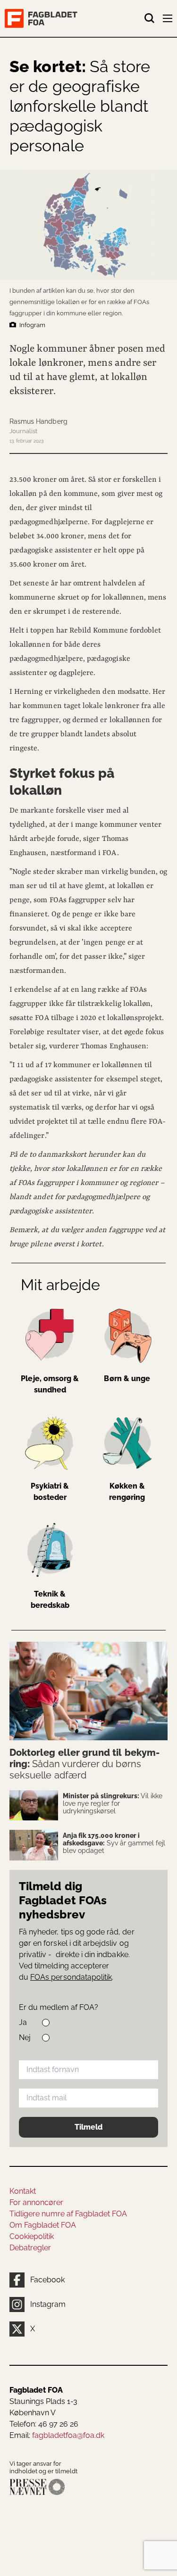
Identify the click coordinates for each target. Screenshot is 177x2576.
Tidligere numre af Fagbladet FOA (68, 2214)
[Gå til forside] (74, 18)
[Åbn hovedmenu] (169, 20)
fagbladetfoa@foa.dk (68, 2435)
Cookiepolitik (32, 2236)
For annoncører (36, 2202)
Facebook (47, 2280)
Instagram (48, 2304)
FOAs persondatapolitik (71, 1977)
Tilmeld (88, 2127)
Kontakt (23, 2191)
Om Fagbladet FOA (43, 2225)
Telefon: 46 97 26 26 (44, 2424)
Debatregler (30, 2248)
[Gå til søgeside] (150, 18)
